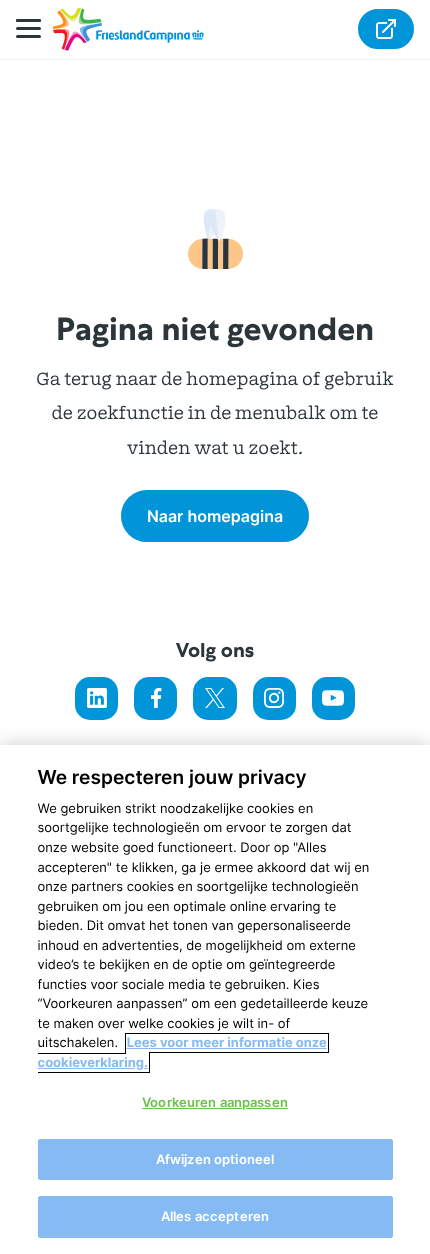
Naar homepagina (215, 516)
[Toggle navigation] (34, 29)
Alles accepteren (215, 1216)
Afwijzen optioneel (215, 1159)
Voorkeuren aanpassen (215, 1102)
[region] (215, 999)
